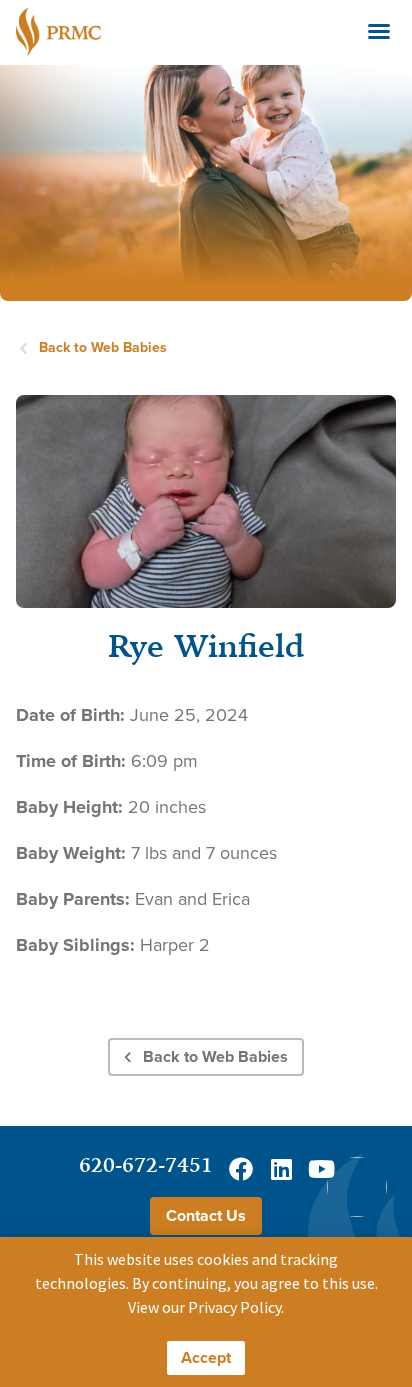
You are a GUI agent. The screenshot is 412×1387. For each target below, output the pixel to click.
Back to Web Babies (103, 347)
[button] (379, 31)
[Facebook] (241, 1169)
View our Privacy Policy (204, 1307)
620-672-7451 (146, 1164)
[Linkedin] (281, 1169)
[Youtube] (321, 1169)
